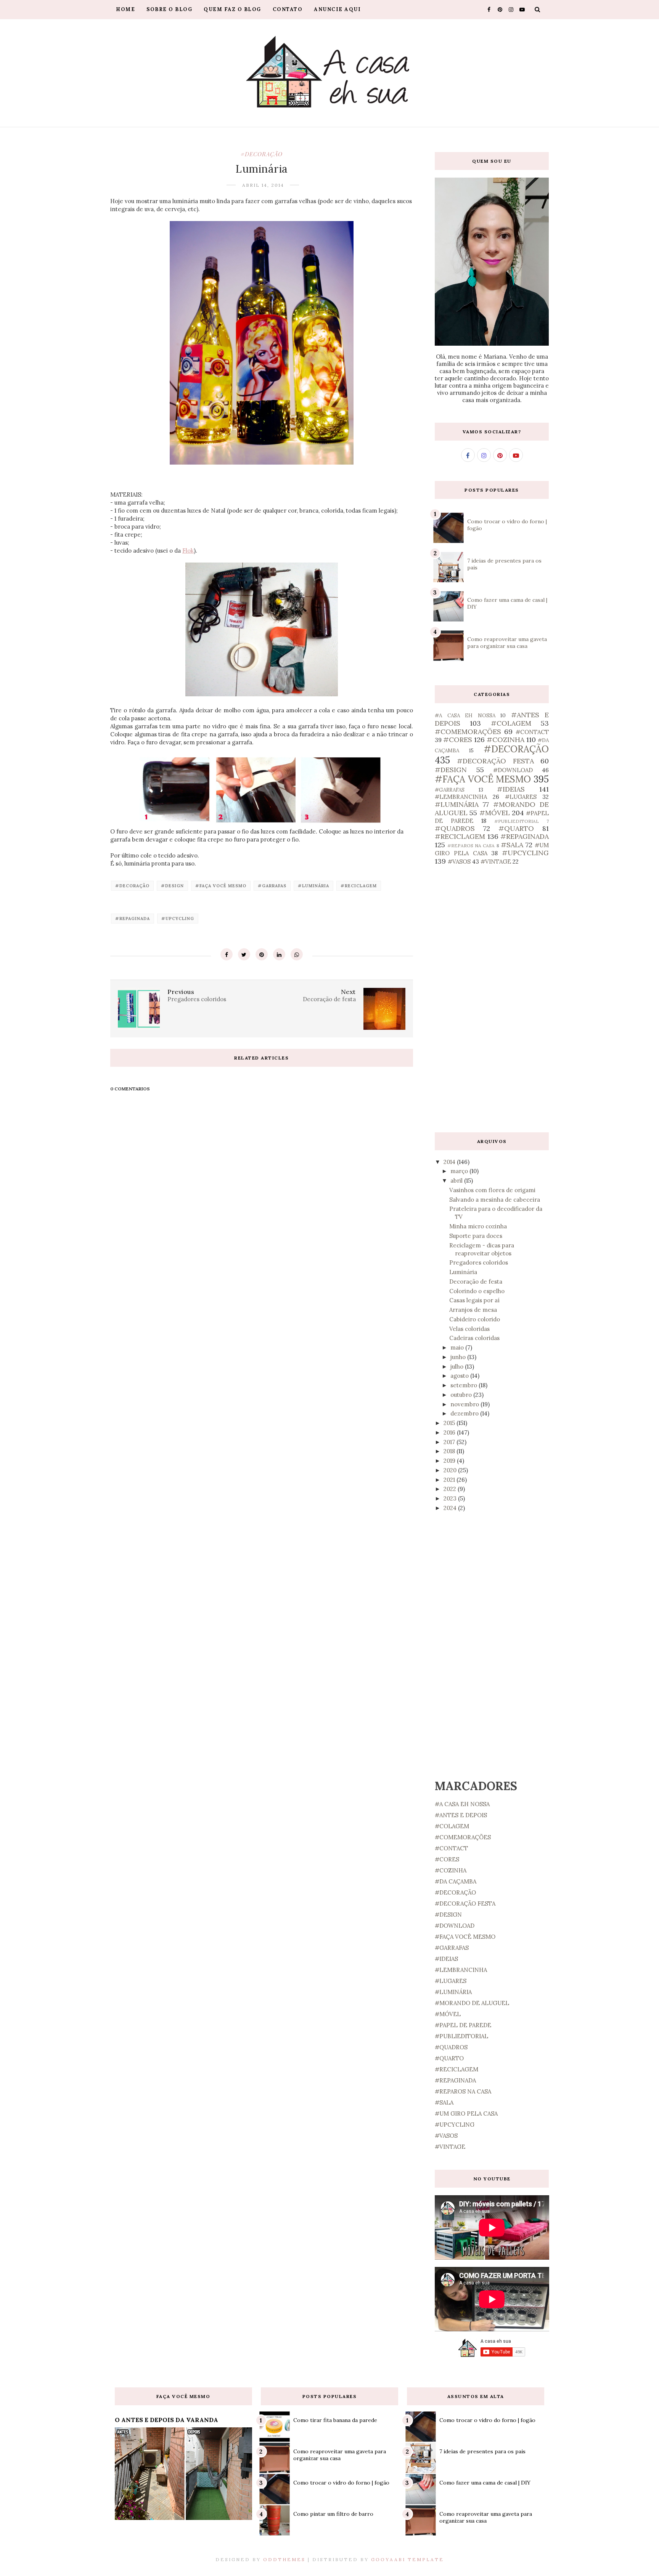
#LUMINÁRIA (313, 886)
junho (459, 1357)
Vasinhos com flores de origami (492, 1190)
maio (458, 1347)
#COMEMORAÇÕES (468, 732)
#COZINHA (506, 740)
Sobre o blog (169, 9)
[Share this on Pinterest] (262, 954)
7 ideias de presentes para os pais (482, 2451)
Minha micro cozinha (478, 1226)
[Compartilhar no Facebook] (227, 954)
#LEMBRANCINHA (461, 797)
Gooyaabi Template (407, 2559)
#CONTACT (532, 732)
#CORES (458, 740)
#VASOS (459, 862)
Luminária (463, 1272)
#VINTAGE (496, 862)
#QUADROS (455, 828)
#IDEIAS (511, 789)
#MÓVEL (495, 813)
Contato (288, 9)
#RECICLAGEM (359, 886)
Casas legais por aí (474, 1300)
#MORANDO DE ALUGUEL (472, 2003)
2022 (451, 1489)
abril (457, 1181)
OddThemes (284, 2559)
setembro (465, 1385)
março (460, 1171)
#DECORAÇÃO (262, 154)
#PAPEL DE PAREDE (463, 2025)
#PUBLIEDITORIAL (517, 821)
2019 (450, 1461)
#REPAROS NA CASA (471, 846)
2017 (450, 1442)
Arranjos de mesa (473, 1310)
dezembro (465, 1413)
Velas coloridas (469, 1329)
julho (458, 1367)
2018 (450, 1451)
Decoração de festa (476, 1282)
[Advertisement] (492, 999)
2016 (450, 1432)
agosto (460, 1376)
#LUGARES (521, 797)
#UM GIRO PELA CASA (466, 2114)
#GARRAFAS (272, 886)
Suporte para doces (476, 1236)
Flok (188, 551)
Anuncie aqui (337, 9)
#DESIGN (172, 886)
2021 (450, 1480)
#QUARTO (516, 828)
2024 (451, 1508)
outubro (462, 1395)
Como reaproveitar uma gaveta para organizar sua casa (507, 643)
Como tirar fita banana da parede (335, 2420)
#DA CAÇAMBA (456, 1881)
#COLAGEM (511, 723)
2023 (451, 1498)
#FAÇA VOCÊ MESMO (221, 886)
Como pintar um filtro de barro (333, 2514)
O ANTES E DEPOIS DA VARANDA (166, 2420)
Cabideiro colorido (475, 1319)
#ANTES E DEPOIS (461, 1815)
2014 (450, 1162)
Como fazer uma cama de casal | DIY (485, 2483)
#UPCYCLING (178, 919)
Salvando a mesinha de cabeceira (495, 1200)
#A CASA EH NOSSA (465, 715)
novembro (465, 1404)
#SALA (512, 845)
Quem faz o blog (232, 9)
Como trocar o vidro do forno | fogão (341, 2483)
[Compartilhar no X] (244, 954)
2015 (450, 1423)
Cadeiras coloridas (474, 1338)
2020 (451, 1470)
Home (125, 9)
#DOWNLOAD (513, 770)
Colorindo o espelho (477, 1291)
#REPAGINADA (133, 919)
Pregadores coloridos (479, 1262)
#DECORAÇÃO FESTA (495, 761)
